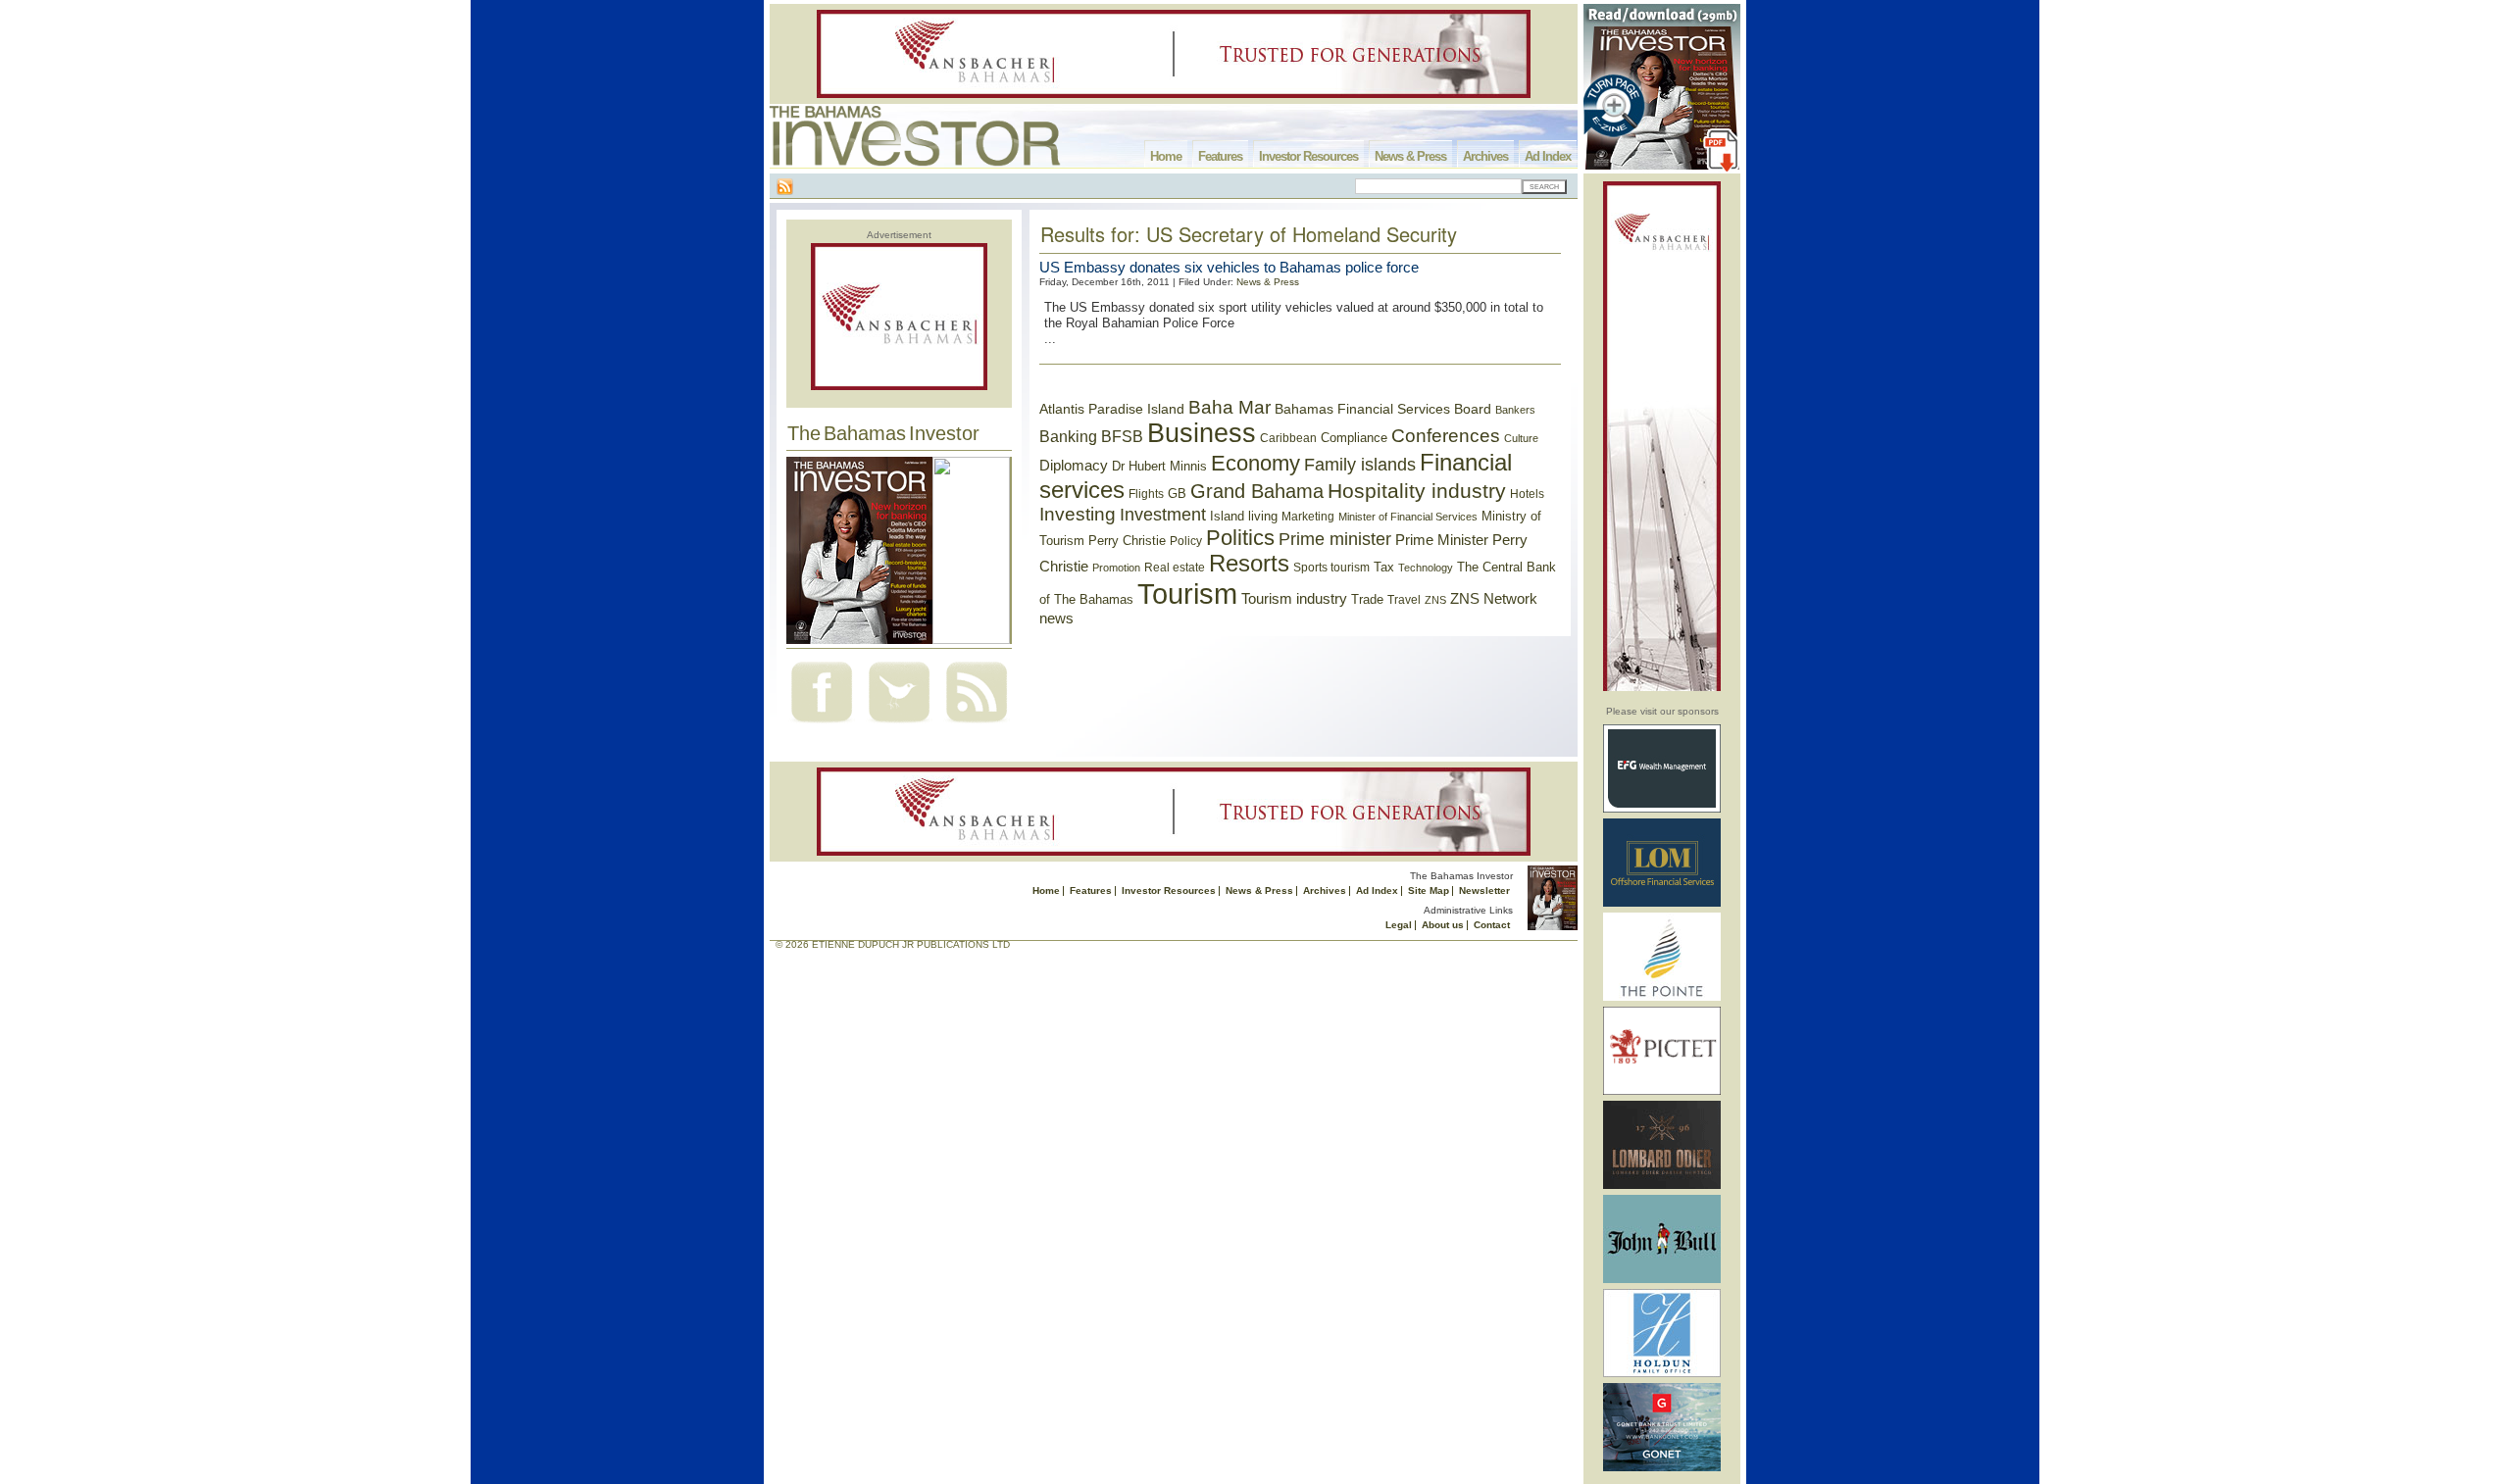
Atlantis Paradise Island (1112, 409)
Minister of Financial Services (1408, 517)
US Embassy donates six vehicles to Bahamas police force (1229, 267)
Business (1202, 433)
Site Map (1429, 890)
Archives (1485, 156)
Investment (1163, 515)
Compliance (1354, 438)
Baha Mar (1230, 407)
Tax (1384, 567)
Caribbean (1288, 438)
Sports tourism (1331, 568)
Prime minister (1335, 539)
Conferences (1446, 436)
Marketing (1308, 517)
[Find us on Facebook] (822, 725)
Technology (1426, 568)
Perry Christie (1127, 541)
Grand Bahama (1257, 491)
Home (1166, 156)
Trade (1367, 599)
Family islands (1360, 465)
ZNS (1435, 600)
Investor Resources (1308, 156)
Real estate (1175, 568)
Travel (1404, 600)
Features (1220, 156)
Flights (1146, 494)
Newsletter (1484, 890)
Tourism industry (1294, 599)
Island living (1244, 516)
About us (1443, 925)
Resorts (1249, 564)
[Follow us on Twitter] (899, 725)
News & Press (1410, 156)
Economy (1255, 463)
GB (1177, 494)
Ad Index (1548, 156)
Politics (1240, 538)
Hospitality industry (1417, 491)
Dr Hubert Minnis (1159, 466)
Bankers (1515, 410)
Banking (1068, 436)
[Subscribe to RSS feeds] (977, 725)
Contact (1492, 925)
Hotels (1527, 494)
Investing (1078, 514)
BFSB (1122, 436)
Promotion (1116, 568)
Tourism (1187, 594)
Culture (1521, 438)
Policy (1186, 541)
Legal (1399, 925)
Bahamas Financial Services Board (1383, 409)
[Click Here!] (1662, 809)
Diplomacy (1074, 466)
